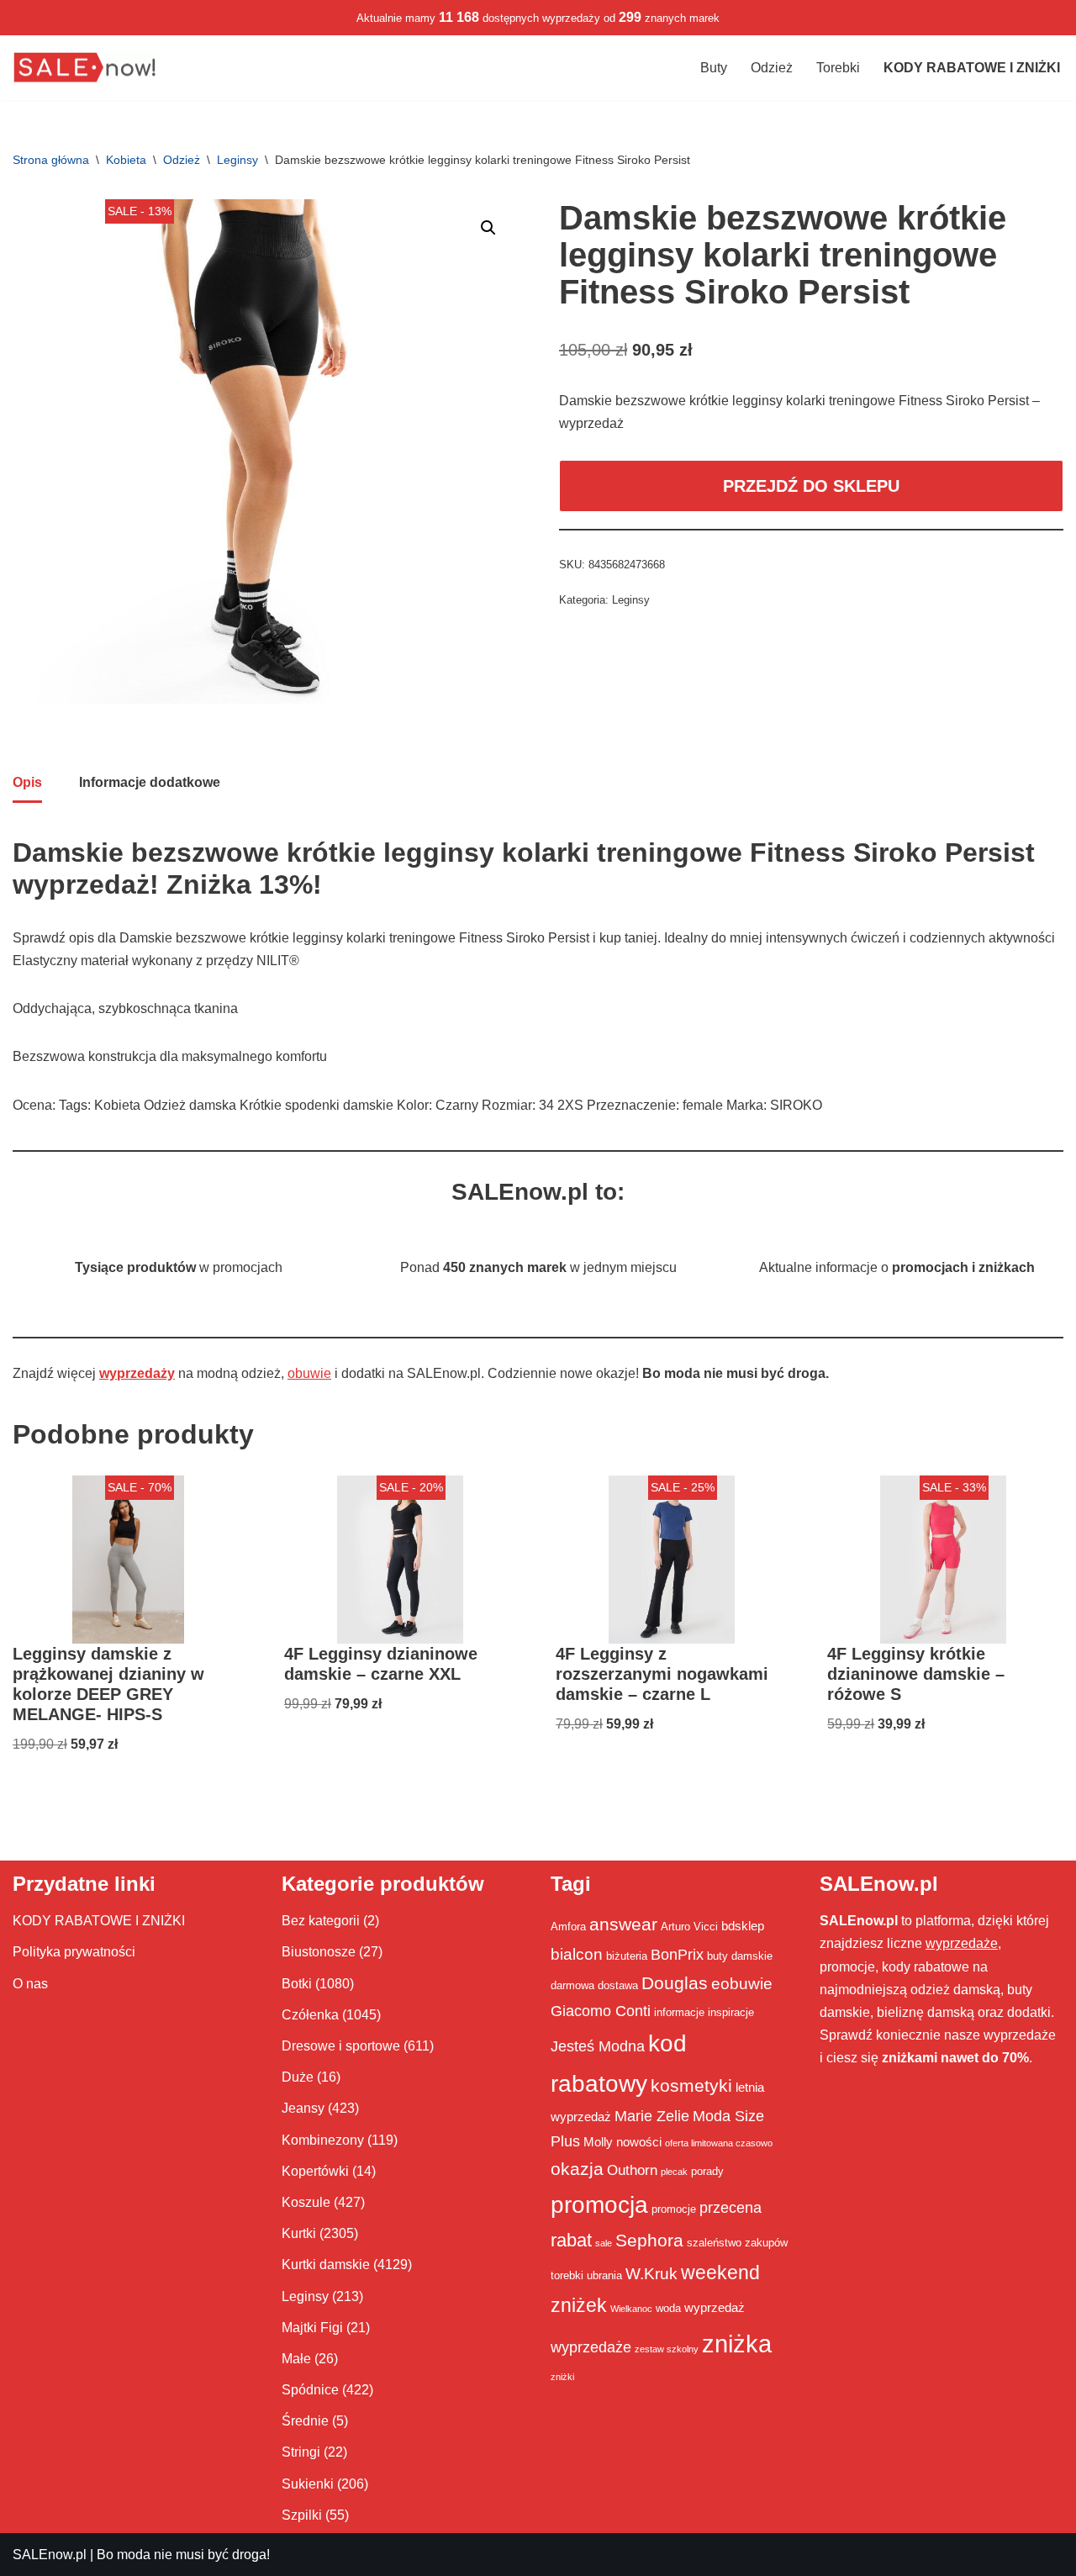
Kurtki (299, 2233)
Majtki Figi (312, 2328)
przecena (731, 2208)
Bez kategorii (321, 1921)
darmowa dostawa (594, 1985)
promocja (599, 2204)
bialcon (577, 1954)
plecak (674, 2172)
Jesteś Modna (598, 2046)
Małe (296, 2359)
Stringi (301, 2452)
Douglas (675, 1983)
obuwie (309, 1373)
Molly (598, 2142)
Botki (297, 1984)
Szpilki (302, 2515)
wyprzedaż (715, 2307)
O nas (30, 1984)
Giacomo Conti (601, 2011)
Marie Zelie (652, 2116)
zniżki (562, 2377)
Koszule (306, 2202)
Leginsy (237, 160)
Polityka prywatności (74, 1952)
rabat (571, 2240)
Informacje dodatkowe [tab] (150, 782)
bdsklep (743, 1926)
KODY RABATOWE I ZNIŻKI (99, 1921)
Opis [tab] (27, 782)
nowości (639, 2142)
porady (707, 2171)
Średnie (305, 2421)
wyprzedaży (137, 1373)
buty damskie (740, 1956)
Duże (298, 2077)
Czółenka (310, 2015)
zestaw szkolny (667, 2349)
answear (623, 1924)
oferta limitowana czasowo (719, 2143)
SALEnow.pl (50, 2555)
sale (604, 2243)
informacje (679, 2012)
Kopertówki (315, 2171)
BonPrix (677, 1955)
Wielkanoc (631, 2309)
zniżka (737, 2344)
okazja (577, 2169)
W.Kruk (651, 2273)
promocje (674, 2209)
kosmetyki (691, 2086)
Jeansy (303, 2108)
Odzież (772, 68)
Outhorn (632, 2170)
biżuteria (627, 1956)
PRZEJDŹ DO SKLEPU (811, 486)
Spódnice (310, 2390)
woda (668, 2308)
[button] (488, 228)
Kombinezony (323, 2140)
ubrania (604, 2275)
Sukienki (308, 2484)
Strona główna (51, 160)
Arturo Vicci (689, 1927)
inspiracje (731, 2012)
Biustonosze (319, 1952)
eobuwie (742, 1983)
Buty (714, 68)
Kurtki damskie (326, 2265)
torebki (567, 2275)
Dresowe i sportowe (341, 2046)
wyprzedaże (591, 2347)
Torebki (838, 68)
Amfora (568, 1927)
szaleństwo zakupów (737, 2243)
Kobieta (126, 160)
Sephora (649, 2241)
